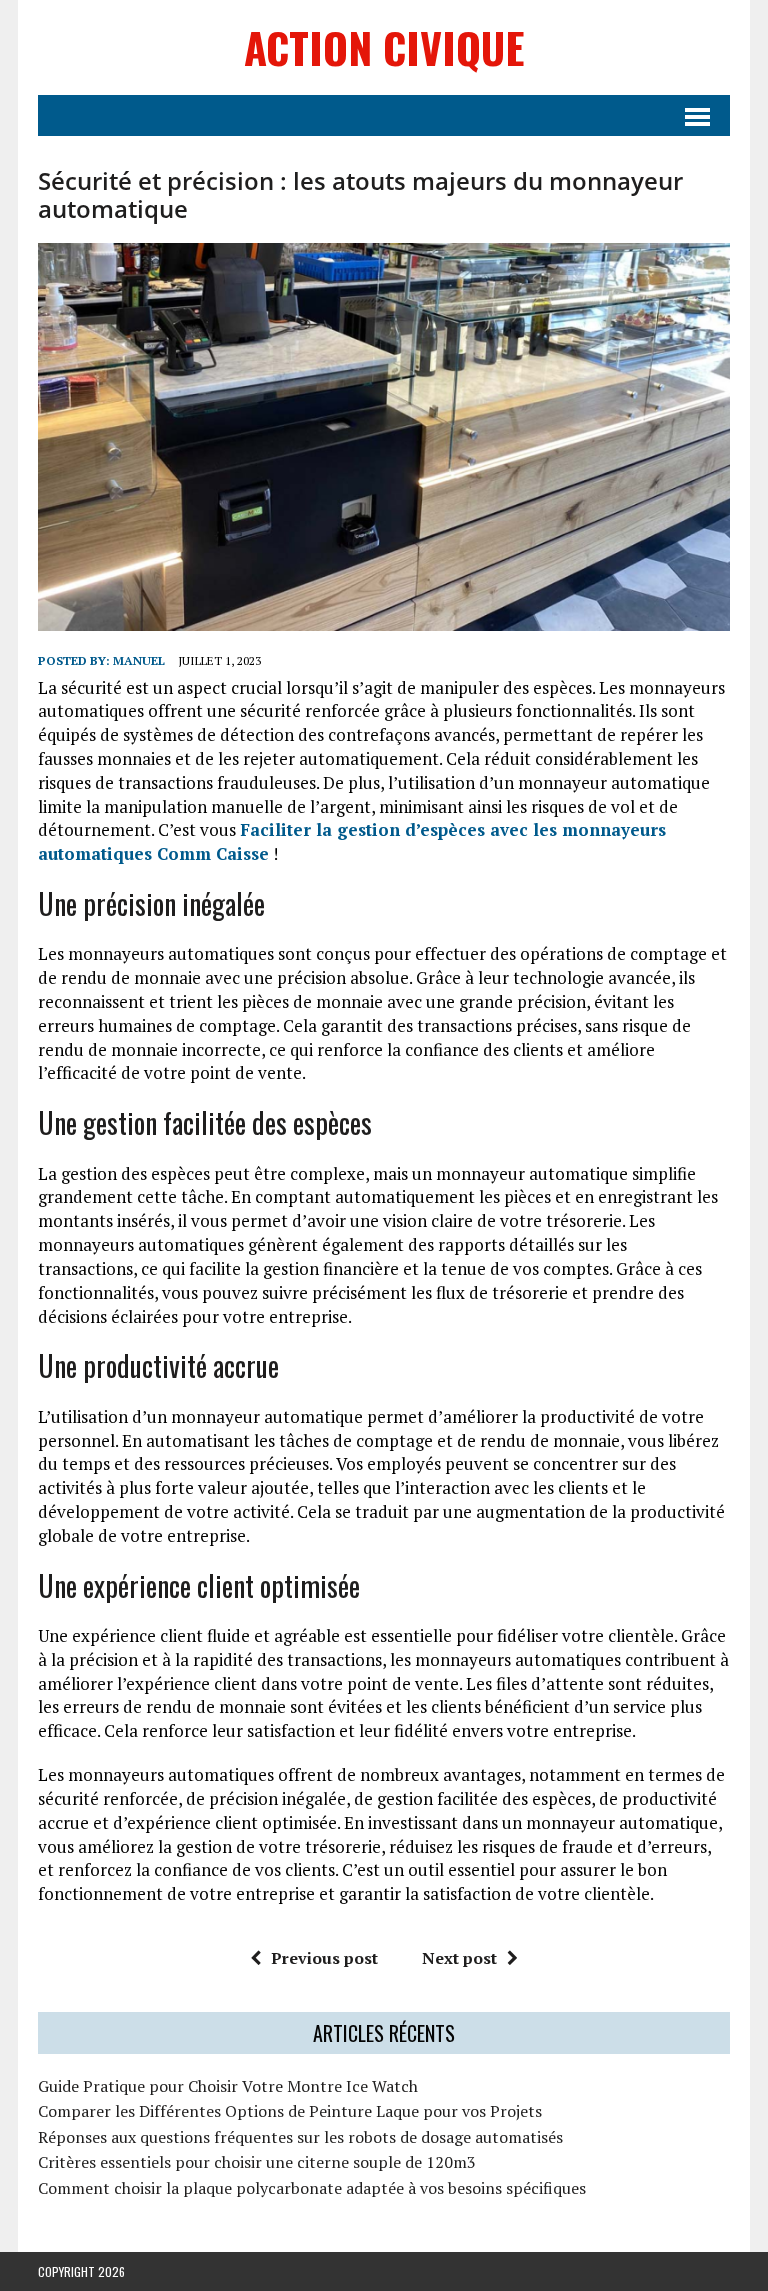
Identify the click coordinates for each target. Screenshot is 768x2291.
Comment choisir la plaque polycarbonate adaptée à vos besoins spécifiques (312, 2188)
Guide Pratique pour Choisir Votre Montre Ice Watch (228, 2086)
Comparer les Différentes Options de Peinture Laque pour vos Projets (290, 2111)
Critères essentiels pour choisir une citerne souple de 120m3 (257, 2162)
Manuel (139, 660)
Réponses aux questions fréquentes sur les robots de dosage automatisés (300, 2137)
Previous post (324, 1958)
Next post (459, 1958)
